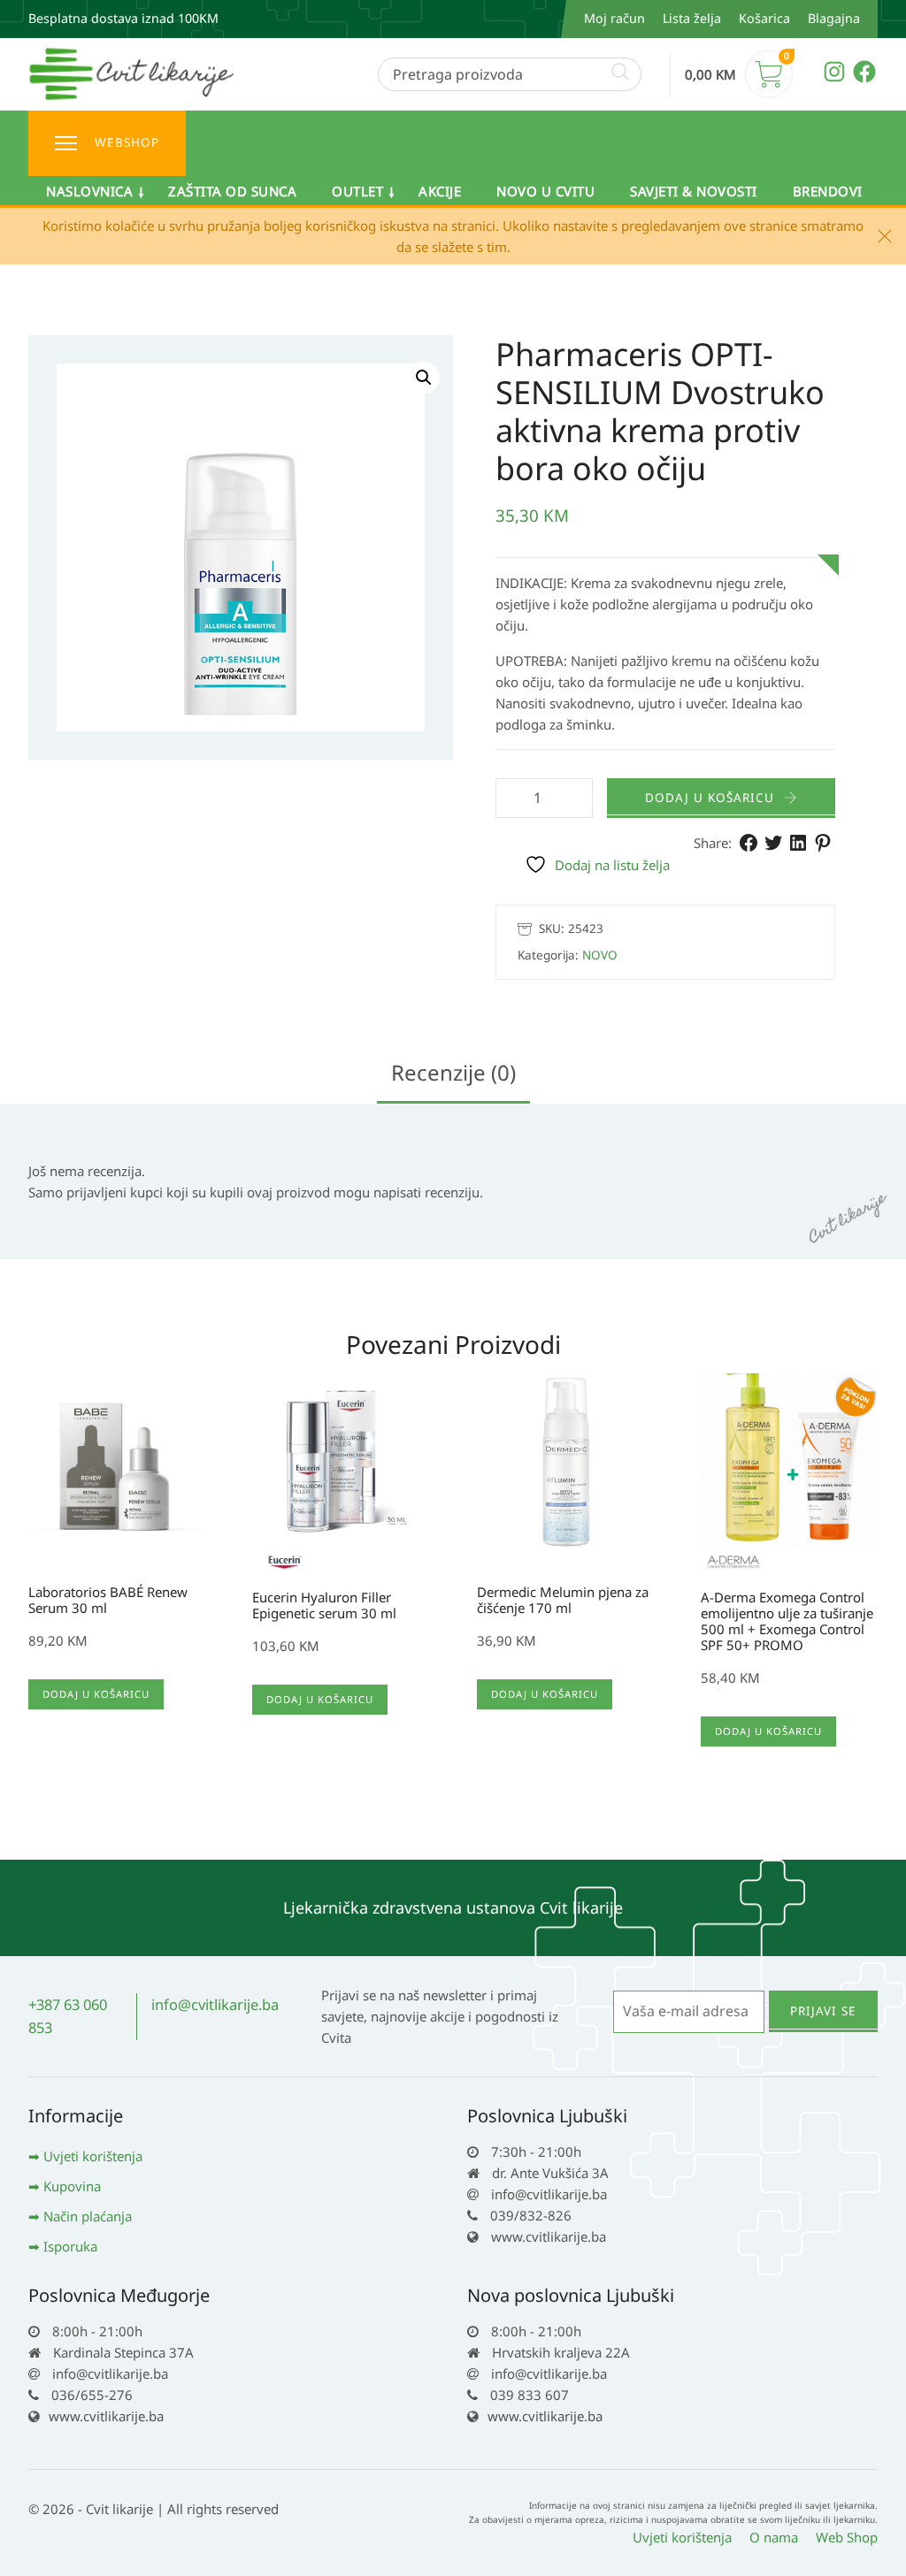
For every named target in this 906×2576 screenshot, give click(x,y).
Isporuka (70, 2246)
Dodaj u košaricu (710, 798)
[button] (424, 378)
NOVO (600, 955)
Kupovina (72, 2186)
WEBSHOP (127, 142)
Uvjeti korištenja (93, 2156)
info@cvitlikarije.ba (215, 2004)
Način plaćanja (88, 2216)
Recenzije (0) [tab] (453, 1072)
